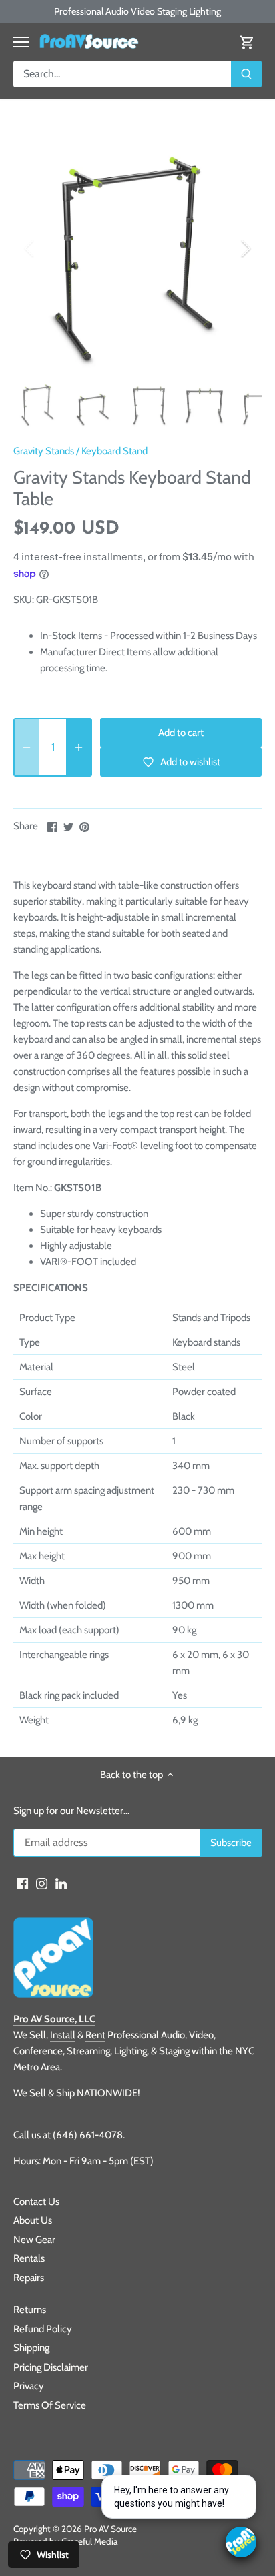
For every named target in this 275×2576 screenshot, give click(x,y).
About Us (33, 2220)
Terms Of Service (50, 2405)
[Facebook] (22, 1883)
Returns (30, 2310)
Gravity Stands (44, 451)
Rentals (29, 2258)
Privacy (29, 2386)
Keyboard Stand (114, 451)
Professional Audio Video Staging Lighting (137, 11)
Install (63, 2035)
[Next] (245, 248)
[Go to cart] (247, 42)
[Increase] (79, 747)
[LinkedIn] (61, 1883)
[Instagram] (42, 1883)
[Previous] (30, 248)
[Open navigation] (21, 42)
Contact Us (36, 2202)
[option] (137, 248)
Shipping (31, 2348)
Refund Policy (43, 2329)
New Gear (34, 2240)
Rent (95, 2035)
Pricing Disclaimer (51, 2367)
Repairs (29, 2278)
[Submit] (246, 74)
